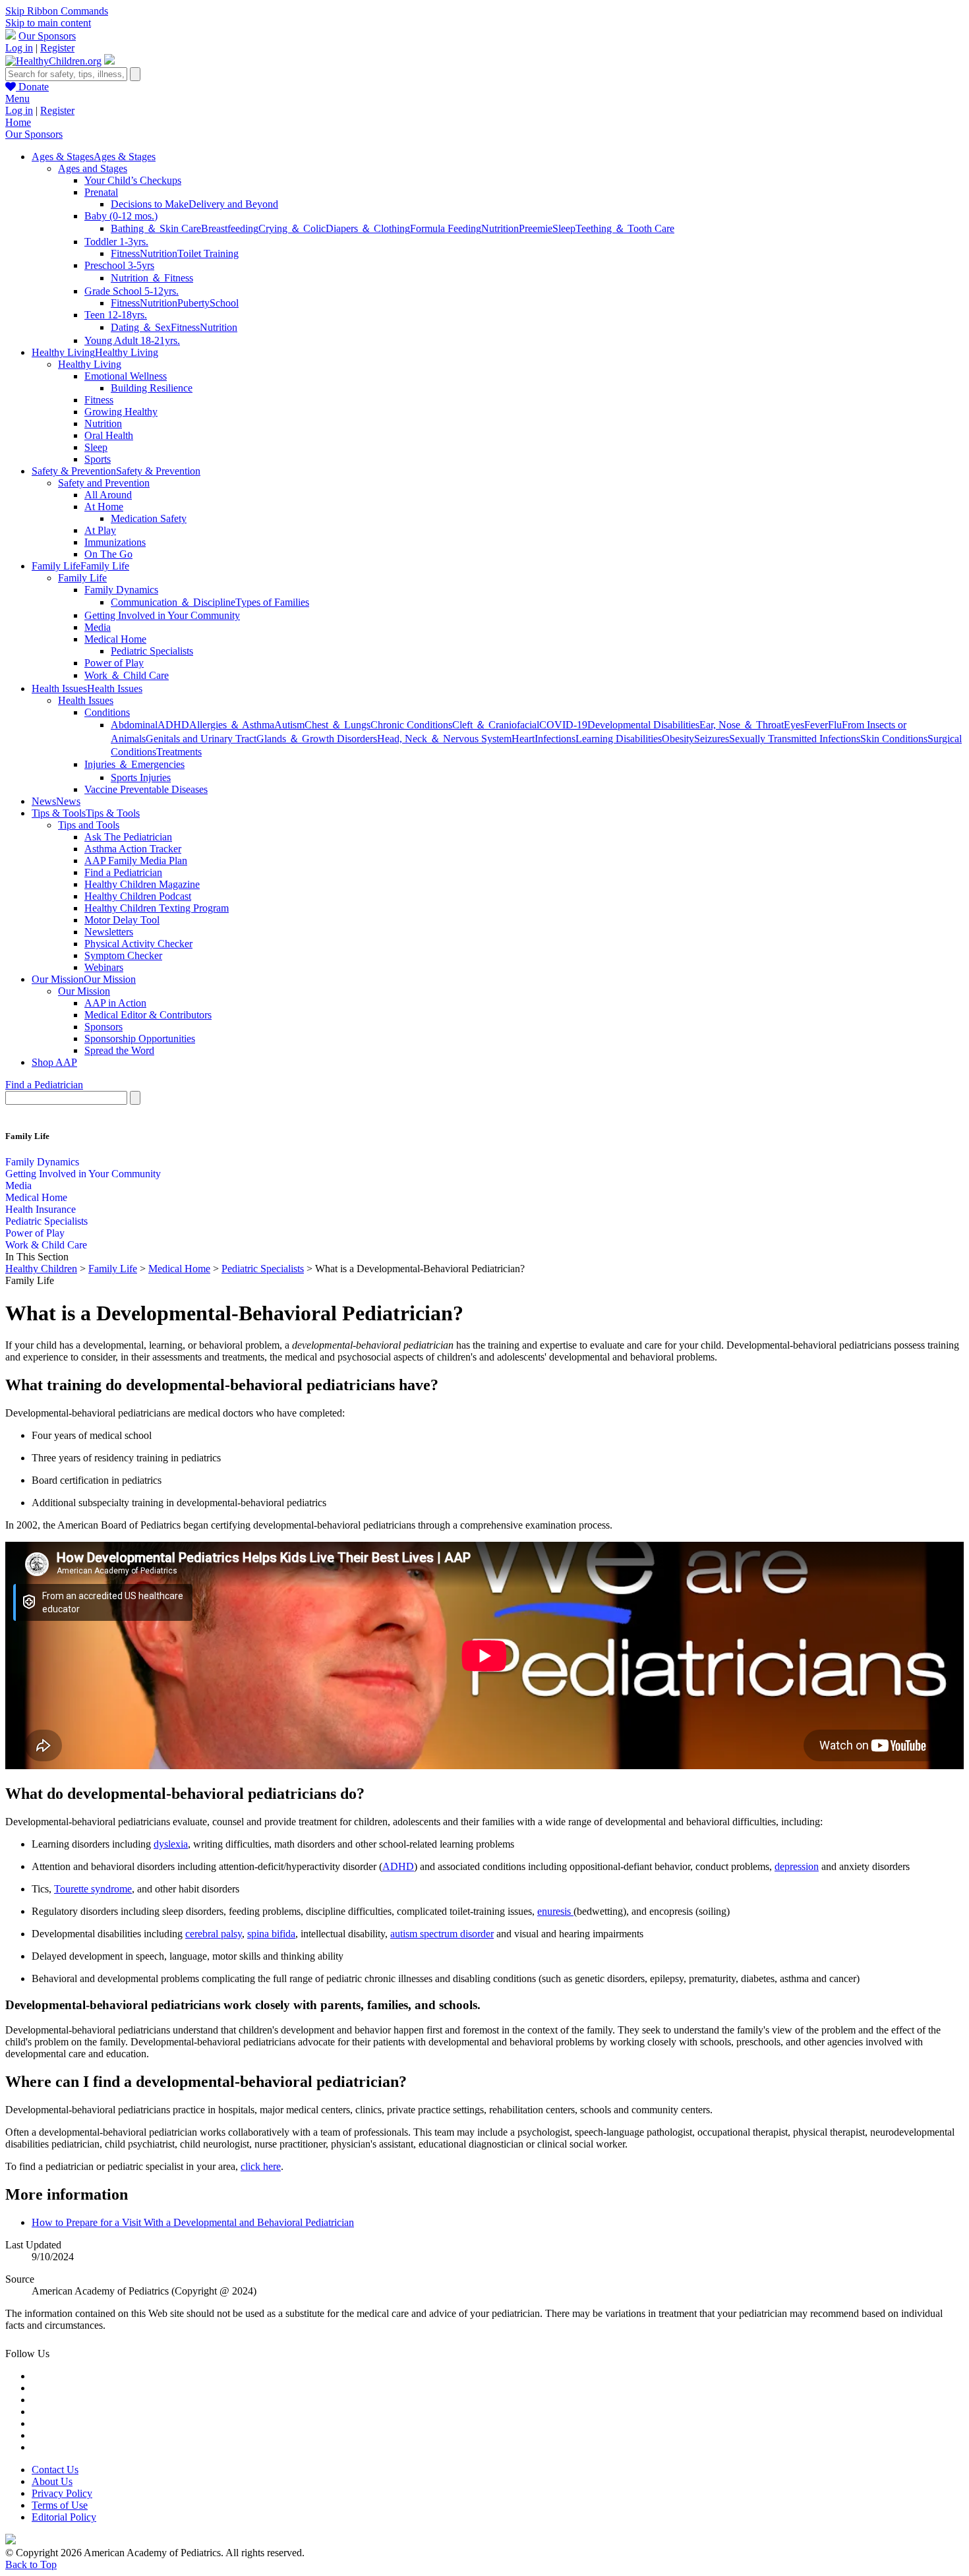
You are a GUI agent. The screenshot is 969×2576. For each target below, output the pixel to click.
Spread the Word (119, 1050)
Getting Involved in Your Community (162, 615)
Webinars (104, 967)
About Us (52, 2481)
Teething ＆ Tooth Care (625, 228)
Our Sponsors (47, 36)
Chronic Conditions (411, 725)
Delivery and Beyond (233, 204)
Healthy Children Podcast (138, 896)
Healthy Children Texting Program (157, 908)
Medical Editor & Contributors (148, 1015)
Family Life (82, 578)
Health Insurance (41, 1209)
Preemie (536, 228)
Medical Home (115, 639)
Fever (816, 725)
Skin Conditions (894, 739)
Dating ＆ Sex (141, 327)
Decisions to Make (150, 204)
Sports (98, 459)
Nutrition (500, 228)
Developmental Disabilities (643, 725)
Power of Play (114, 663)
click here (261, 2166)
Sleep (564, 228)
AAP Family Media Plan (136, 861)
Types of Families (272, 602)
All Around (108, 495)
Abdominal (134, 725)
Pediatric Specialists (152, 651)
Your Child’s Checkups (133, 180)
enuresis (555, 1911)
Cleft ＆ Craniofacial (496, 725)
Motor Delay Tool (122, 920)
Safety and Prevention (104, 483)
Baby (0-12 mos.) (121, 216)
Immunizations (115, 542)
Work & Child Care (46, 1245)
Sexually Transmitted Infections (795, 739)
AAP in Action (115, 1003)
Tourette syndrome (93, 1889)
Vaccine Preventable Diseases (146, 789)
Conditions (107, 712)
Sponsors (103, 1027)
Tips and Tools (89, 825)
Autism (289, 725)
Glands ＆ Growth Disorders (317, 739)
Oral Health (109, 435)
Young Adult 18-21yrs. (132, 340)
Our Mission (84, 991)
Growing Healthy (121, 412)
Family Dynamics (121, 590)
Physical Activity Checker (138, 944)
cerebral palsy (214, 1934)
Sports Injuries (141, 777)
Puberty (193, 303)
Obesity (678, 739)
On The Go (108, 554)
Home (18, 122)
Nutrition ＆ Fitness (152, 278)
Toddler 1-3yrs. (116, 242)
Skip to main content (48, 23)
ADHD (173, 725)
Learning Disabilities (619, 739)
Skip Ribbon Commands (57, 11)
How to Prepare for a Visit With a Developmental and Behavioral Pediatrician (193, 2222)
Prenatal (101, 192)
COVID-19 (563, 725)
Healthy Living (90, 364)
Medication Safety (149, 518)
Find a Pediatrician (123, 872)
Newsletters (109, 932)
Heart (523, 739)
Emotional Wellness (126, 376)
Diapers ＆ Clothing (368, 228)
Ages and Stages (93, 168)
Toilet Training (208, 253)
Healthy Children (41, 1269)
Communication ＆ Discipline (173, 602)
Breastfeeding (230, 228)
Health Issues (86, 700)
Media (98, 627)
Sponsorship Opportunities (140, 1039)
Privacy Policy (62, 2493)
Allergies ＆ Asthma (232, 725)
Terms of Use (60, 2505)
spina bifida (271, 1934)
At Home (104, 507)
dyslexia (171, 1844)
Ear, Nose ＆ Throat (742, 725)
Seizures (712, 739)
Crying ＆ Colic (292, 228)
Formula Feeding (446, 228)
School (224, 303)
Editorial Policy (64, 2517)
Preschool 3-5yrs (119, 265)
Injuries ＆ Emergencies (134, 764)
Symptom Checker (123, 955)
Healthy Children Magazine (142, 884)
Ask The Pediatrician (128, 837)
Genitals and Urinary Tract (201, 739)
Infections (555, 739)
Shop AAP (54, 1062)
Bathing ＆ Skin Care (156, 228)
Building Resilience (152, 388)
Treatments (179, 752)
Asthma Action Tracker (133, 849)
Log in (19, 48)
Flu (835, 725)
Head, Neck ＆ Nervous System (444, 739)
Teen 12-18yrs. (116, 315)
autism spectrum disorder (442, 1934)
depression (797, 1866)
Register (57, 48)
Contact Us (55, 2470)
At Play (100, 530)
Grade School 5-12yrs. (132, 291)
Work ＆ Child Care (127, 675)
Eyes (794, 725)
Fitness (125, 253)
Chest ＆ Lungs (338, 725)
